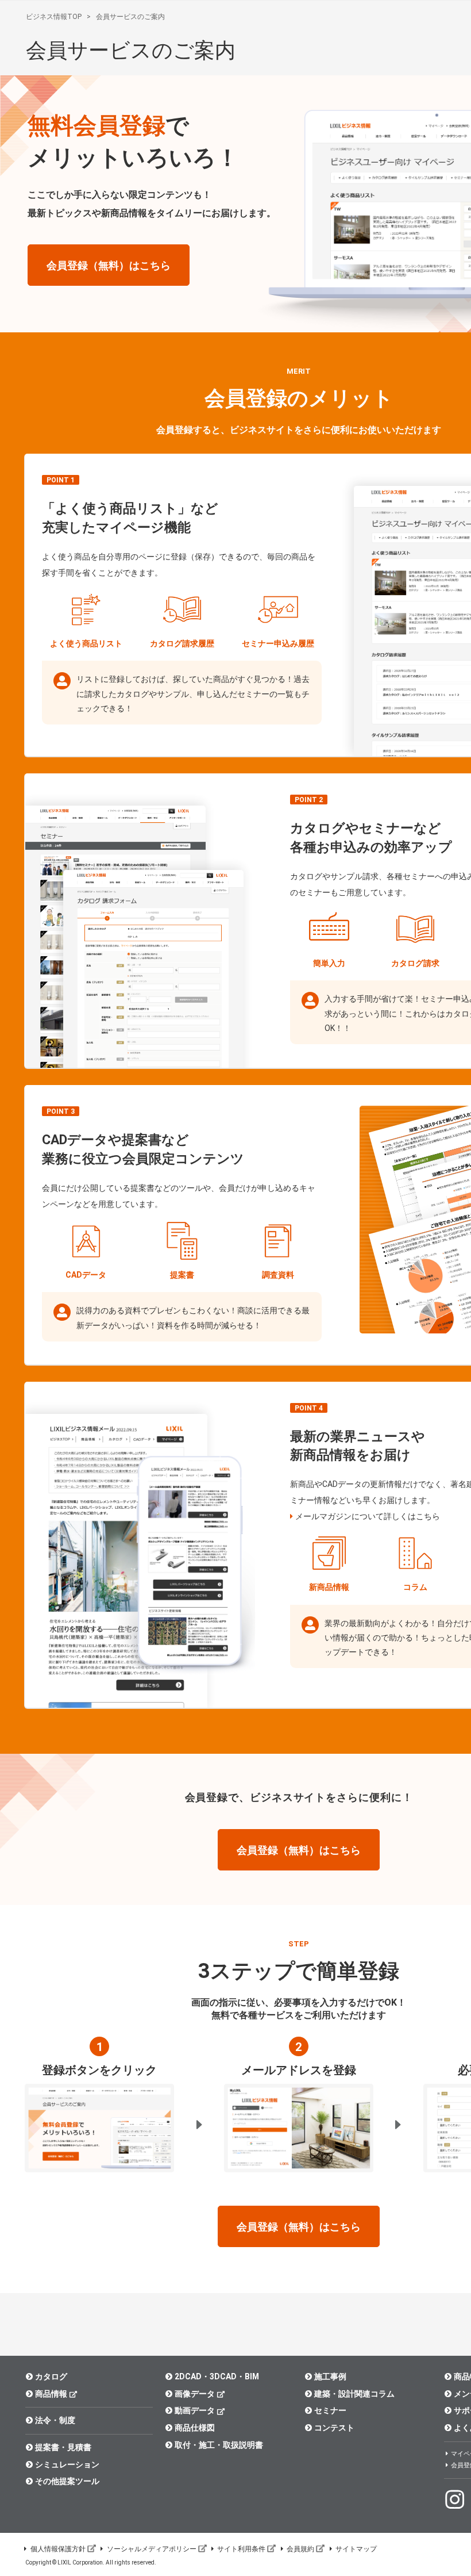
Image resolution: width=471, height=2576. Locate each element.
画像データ (195, 2394)
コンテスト (334, 2428)
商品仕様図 (195, 2428)
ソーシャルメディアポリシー (152, 2549)
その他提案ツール (67, 2481)
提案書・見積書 (63, 2447)
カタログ (51, 2376)
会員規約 (300, 2549)
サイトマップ (356, 2549)
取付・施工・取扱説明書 (219, 2445)
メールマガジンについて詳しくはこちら (368, 1516)
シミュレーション (67, 2464)
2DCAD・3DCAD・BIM (217, 2376)
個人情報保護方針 (58, 2549)
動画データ (195, 2410)
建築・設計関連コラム (354, 2394)
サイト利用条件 (241, 2549)
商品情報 (51, 2394)
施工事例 (330, 2376)
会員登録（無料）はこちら (109, 265)
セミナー (330, 2410)
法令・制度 (55, 2420)
